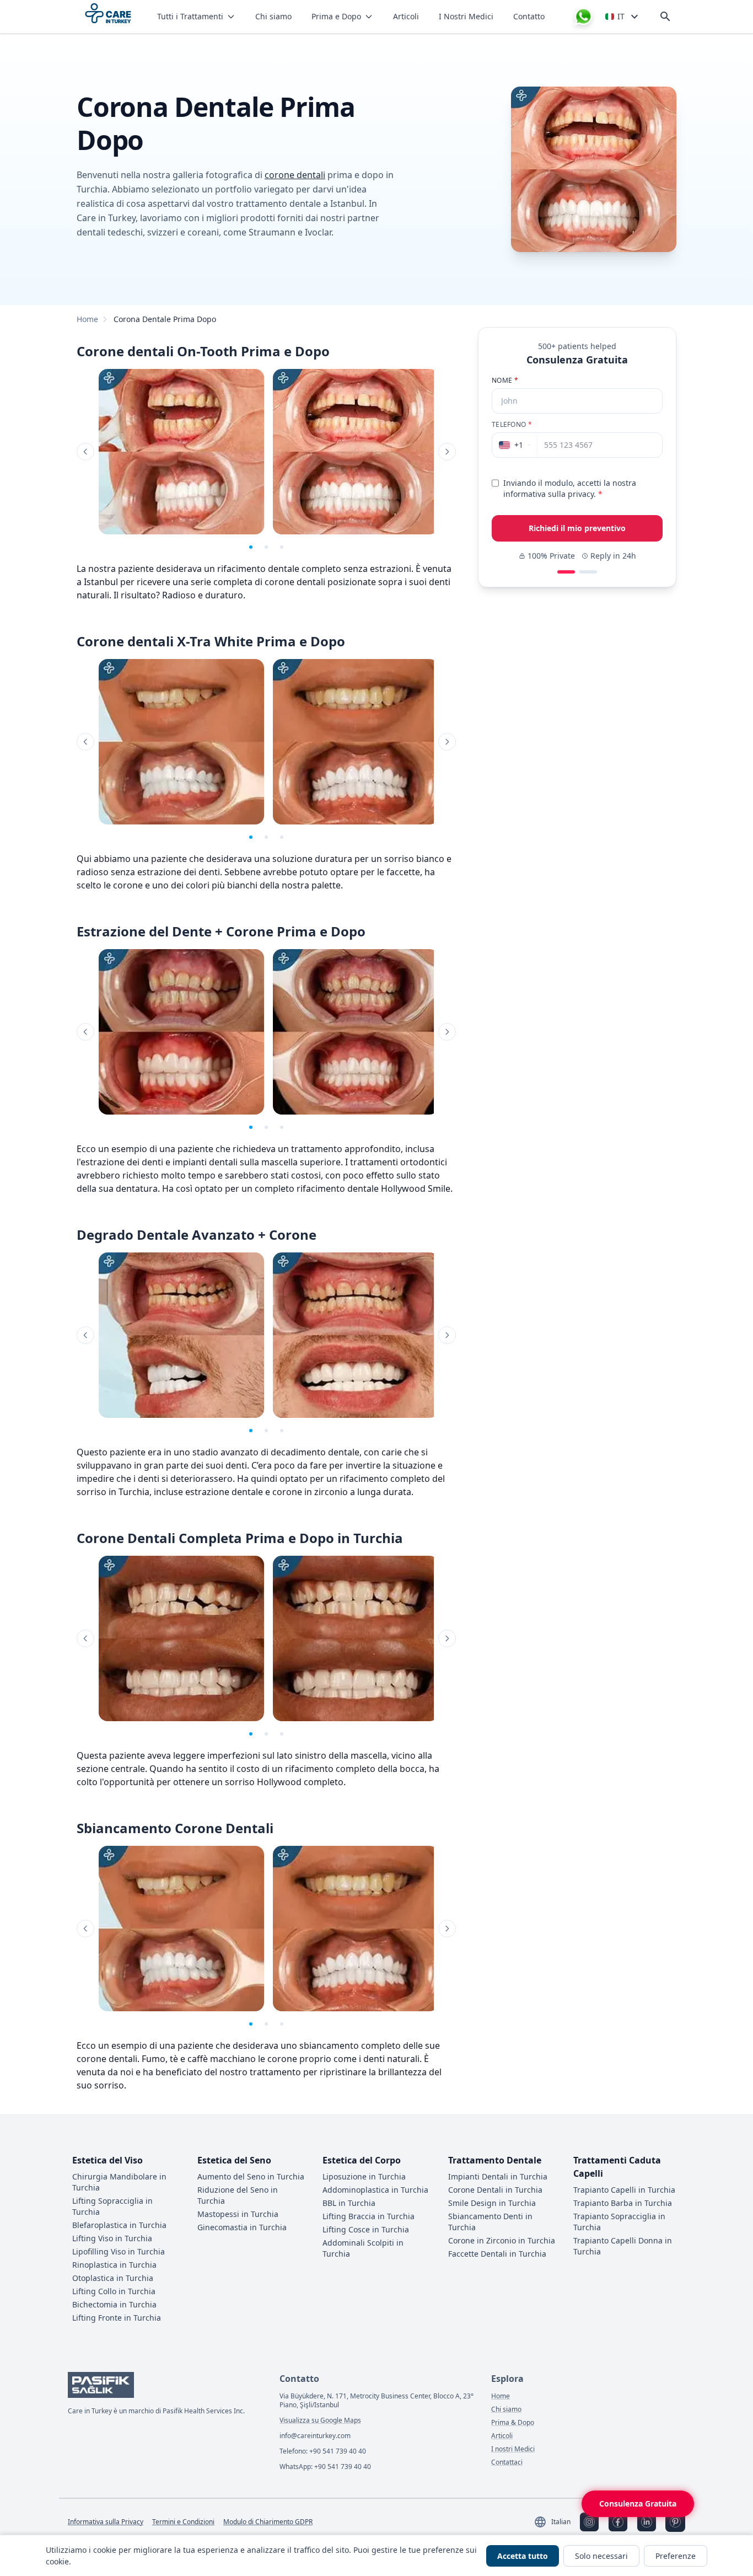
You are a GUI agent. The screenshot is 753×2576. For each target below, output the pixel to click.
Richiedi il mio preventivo (577, 528)
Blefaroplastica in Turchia (119, 2225)
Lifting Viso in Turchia (112, 2238)
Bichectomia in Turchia (114, 2304)
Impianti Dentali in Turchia (498, 2176)
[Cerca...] (665, 17)
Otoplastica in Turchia (113, 2278)
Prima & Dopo (513, 2423)
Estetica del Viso (107, 2160)
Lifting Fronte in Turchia (117, 2318)
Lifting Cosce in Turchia (366, 2229)
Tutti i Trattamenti (190, 16)
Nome (505, 381)
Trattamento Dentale (495, 2160)
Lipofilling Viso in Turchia (119, 2251)
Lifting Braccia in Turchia (369, 2216)
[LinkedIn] (647, 2522)
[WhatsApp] (583, 17)
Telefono (512, 425)
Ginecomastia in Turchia (242, 2227)
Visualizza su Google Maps (320, 2420)
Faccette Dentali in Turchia (497, 2254)
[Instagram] (589, 2522)
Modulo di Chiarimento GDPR (268, 2522)
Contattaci (507, 2462)
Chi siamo (273, 16)
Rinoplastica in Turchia (114, 2265)
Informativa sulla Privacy (106, 2522)
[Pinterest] (675, 2522)
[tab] (251, 547)
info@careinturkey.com (315, 2436)
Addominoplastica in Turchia (375, 2190)
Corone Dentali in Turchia (495, 2190)
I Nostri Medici (466, 16)
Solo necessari (601, 2556)
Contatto (529, 16)
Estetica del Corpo (362, 2160)
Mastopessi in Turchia (238, 2214)
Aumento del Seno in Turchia (251, 2176)
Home (87, 319)
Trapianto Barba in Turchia (623, 2203)
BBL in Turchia (349, 2203)
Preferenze (676, 2556)
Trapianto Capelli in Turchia (624, 2190)
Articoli (406, 16)
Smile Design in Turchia (492, 2203)
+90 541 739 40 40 (338, 2451)
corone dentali (295, 175)
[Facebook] (618, 2522)
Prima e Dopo (336, 16)
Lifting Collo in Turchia (114, 2291)
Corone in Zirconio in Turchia (502, 2240)
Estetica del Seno (234, 2160)
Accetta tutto (523, 2556)
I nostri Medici (513, 2449)
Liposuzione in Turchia (364, 2176)
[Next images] (447, 452)
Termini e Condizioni (183, 2522)
